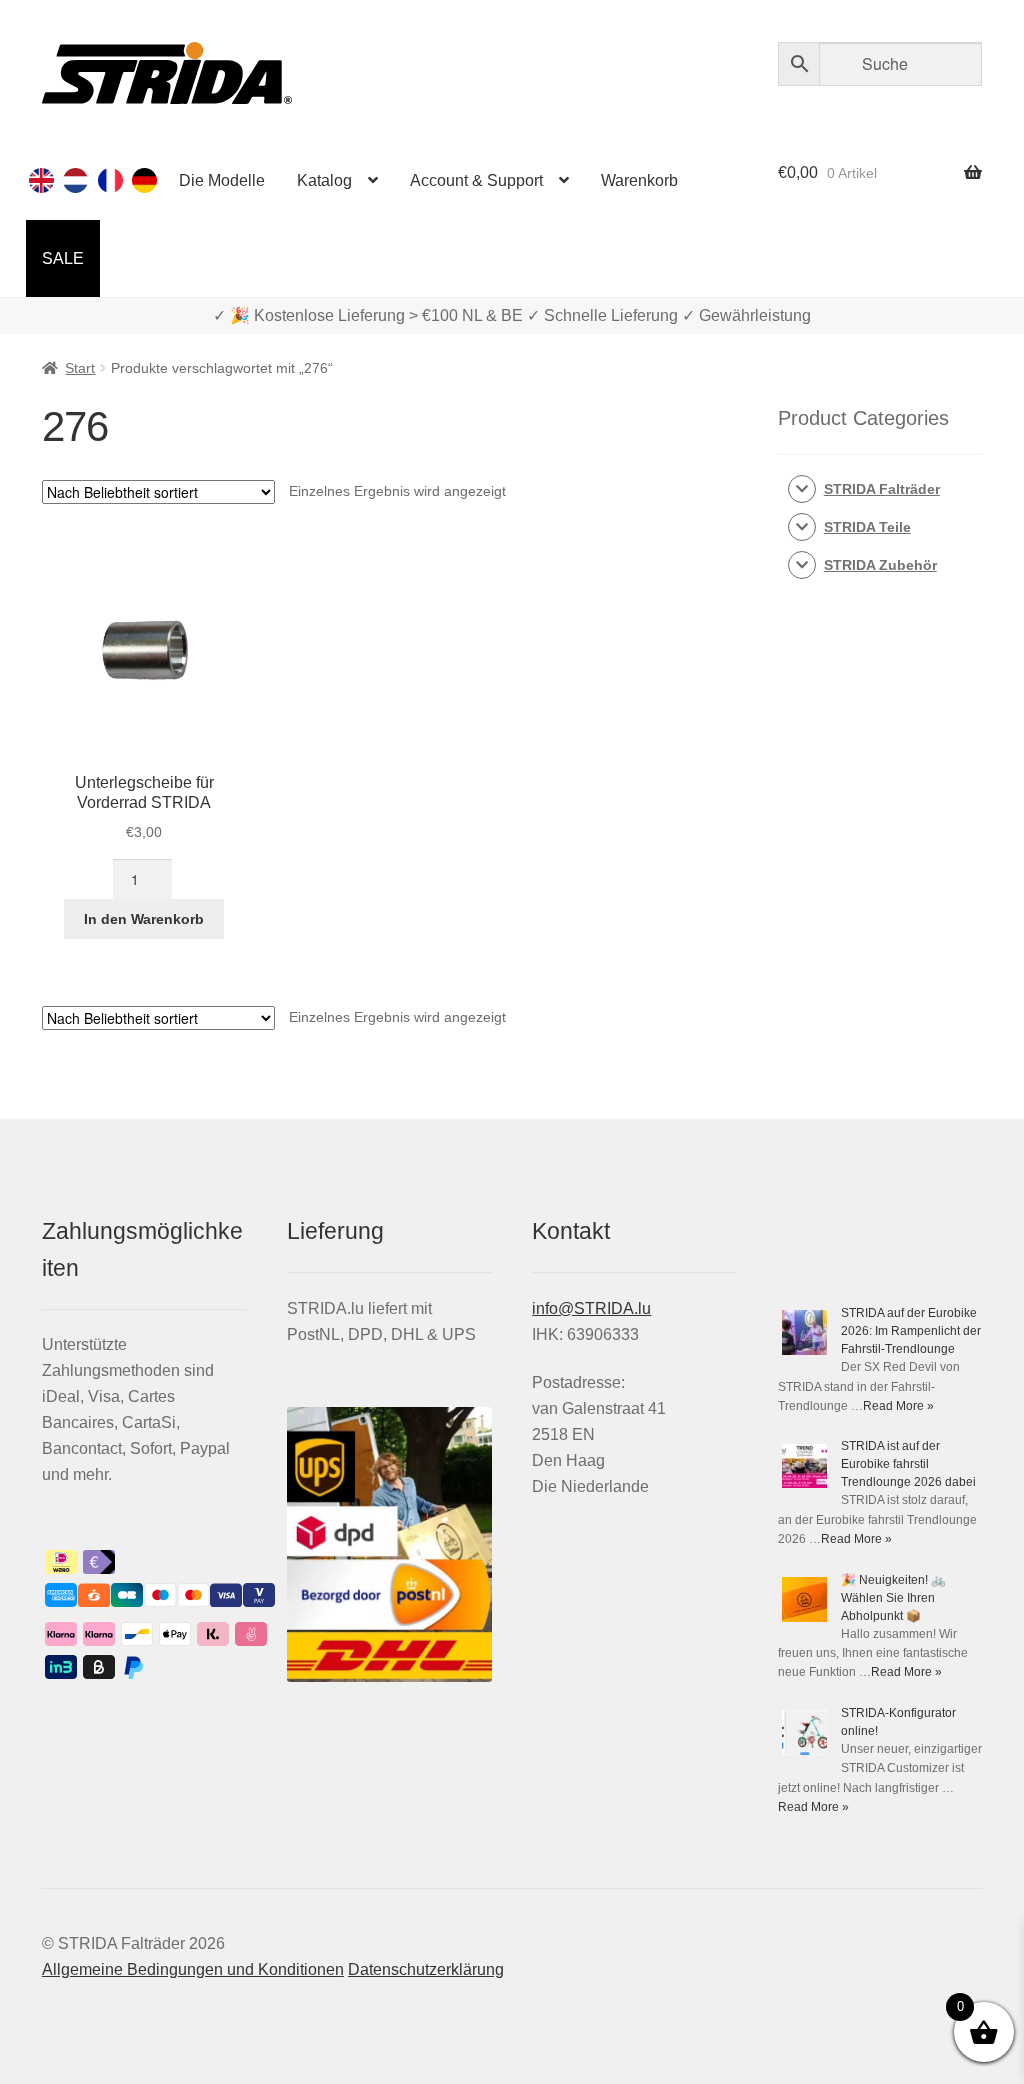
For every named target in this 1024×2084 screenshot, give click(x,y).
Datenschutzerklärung (426, 1969)
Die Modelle (222, 180)
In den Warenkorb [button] (144, 919)
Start (80, 368)
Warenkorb (639, 180)
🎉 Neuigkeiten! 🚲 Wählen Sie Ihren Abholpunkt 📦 (893, 1598)
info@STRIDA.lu (591, 1308)
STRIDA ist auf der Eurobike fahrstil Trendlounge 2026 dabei (908, 1464)
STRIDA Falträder (882, 489)
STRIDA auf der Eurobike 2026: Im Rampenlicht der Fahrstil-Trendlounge (911, 1331)
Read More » (898, 1406)
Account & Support (476, 180)
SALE (63, 258)
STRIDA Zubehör (880, 565)
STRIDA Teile (867, 527)
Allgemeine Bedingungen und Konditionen (193, 1969)
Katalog (324, 180)
